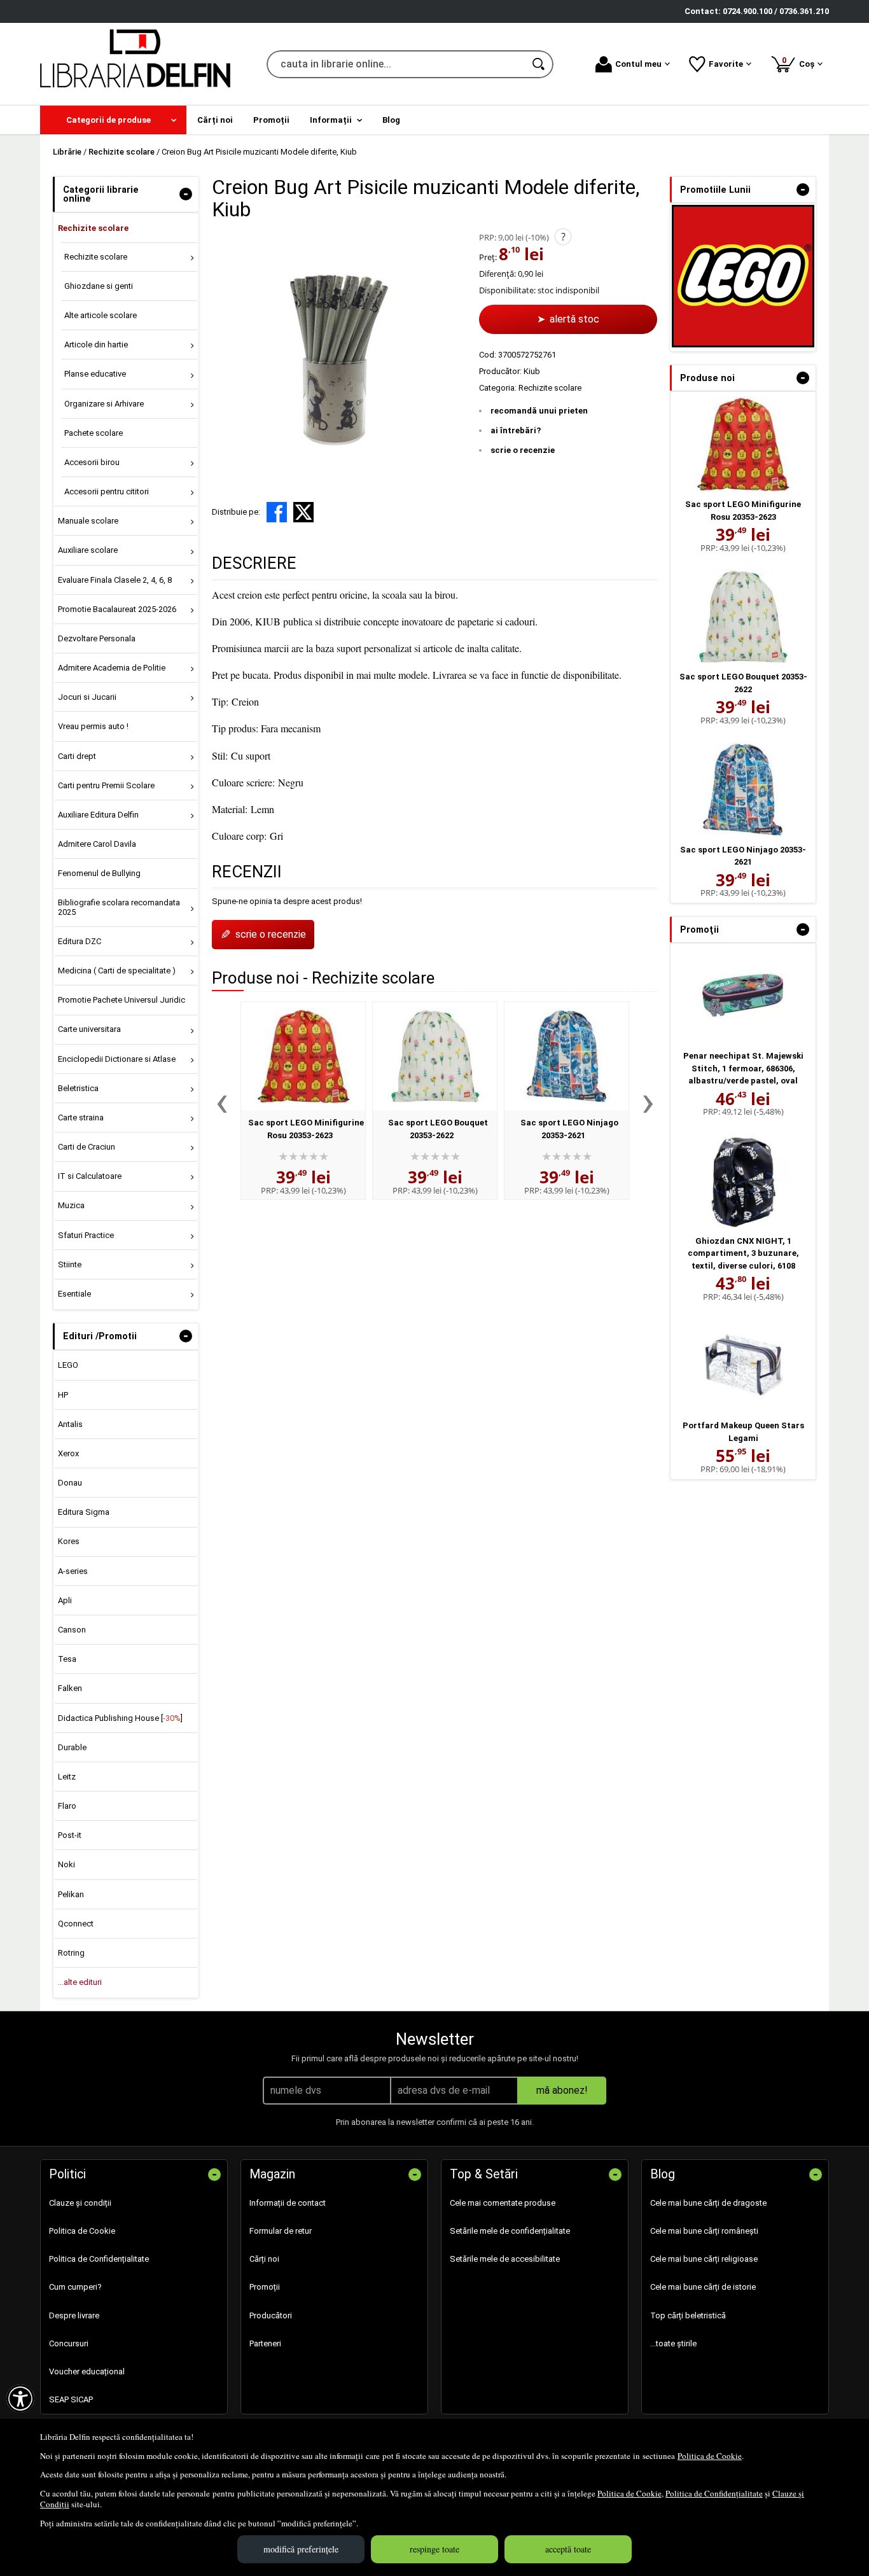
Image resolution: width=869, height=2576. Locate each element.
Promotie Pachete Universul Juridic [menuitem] (122, 1000)
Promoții (265, 2287)
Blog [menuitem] (391, 120)
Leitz (67, 1777)
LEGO (68, 1365)
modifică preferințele (301, 2549)
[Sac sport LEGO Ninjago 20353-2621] (567, 1056)
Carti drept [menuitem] (77, 756)
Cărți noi (264, 2259)
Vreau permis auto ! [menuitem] (93, 726)
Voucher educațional (87, 2371)
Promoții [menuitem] (271, 120)
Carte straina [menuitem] (81, 1117)
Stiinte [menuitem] (70, 1264)
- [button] (186, 194)
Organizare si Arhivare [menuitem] (104, 404)
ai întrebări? (516, 430)
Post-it (70, 1835)
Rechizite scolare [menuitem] (93, 228)
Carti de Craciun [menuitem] (87, 1147)
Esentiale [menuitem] (74, 1294)
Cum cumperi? (75, 2287)
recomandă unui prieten (539, 411)
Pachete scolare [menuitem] (94, 433)
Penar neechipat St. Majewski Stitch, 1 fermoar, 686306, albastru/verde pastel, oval (743, 1068)
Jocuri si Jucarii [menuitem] (87, 697)
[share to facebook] (277, 512)
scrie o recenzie (523, 450)
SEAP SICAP (71, 2399)
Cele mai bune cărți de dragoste (708, 2203)
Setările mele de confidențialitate (510, 2231)
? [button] (563, 237)
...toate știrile (673, 2343)
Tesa (67, 1659)
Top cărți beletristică (688, 2315)
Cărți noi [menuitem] (215, 120)
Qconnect (76, 1924)
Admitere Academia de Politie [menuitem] (112, 668)
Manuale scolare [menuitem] (88, 521)
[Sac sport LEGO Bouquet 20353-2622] (435, 1056)
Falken (70, 1688)
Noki (66, 1864)
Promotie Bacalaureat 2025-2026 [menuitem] (117, 609)
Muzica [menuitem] (71, 1205)
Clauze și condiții (80, 2203)
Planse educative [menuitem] (95, 374)
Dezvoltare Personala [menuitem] (97, 638)
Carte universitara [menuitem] (89, 1029)
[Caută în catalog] (539, 64)
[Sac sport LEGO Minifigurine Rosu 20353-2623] (303, 1056)
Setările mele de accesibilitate (505, 2259)
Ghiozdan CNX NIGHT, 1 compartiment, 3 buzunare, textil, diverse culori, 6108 (743, 1253)
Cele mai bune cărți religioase (704, 2259)
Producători (271, 2315)
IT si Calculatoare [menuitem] (90, 1176)
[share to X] (303, 512)
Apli (65, 1600)
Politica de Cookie (710, 2456)
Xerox (68, 1453)
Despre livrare (74, 2315)
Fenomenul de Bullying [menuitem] (99, 873)
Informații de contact (288, 2203)
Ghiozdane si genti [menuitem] (99, 286)
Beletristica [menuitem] (78, 1088)
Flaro (67, 1806)
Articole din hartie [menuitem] (96, 345)
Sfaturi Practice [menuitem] (86, 1235)
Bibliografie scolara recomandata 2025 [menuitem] (119, 907)
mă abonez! (562, 2090)
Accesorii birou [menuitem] (92, 462)
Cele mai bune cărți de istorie (703, 2287)
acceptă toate (568, 2549)
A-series (73, 1571)
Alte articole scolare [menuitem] (101, 315)
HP (63, 1395)
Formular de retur (281, 2231)
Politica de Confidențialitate (714, 2493)
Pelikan (71, 1894)
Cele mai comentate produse (503, 2203)
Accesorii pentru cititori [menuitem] (107, 491)
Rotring (71, 1953)
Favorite (726, 64)
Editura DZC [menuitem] (80, 941)
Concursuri (69, 2343)
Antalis (70, 1424)
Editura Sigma (84, 1512)
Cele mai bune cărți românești (704, 2231)
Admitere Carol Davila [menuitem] (97, 844)
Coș (800, 62)
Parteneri (265, 2343)
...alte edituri (80, 1982)
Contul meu (638, 64)
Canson (72, 1630)
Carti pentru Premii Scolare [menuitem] (106, 785)
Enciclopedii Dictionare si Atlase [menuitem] (117, 1059)
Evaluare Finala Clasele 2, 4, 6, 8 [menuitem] (115, 580)
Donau (70, 1483)
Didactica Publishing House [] (120, 1718)
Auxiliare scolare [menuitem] (88, 550)
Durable (72, 1747)
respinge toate (434, 2549)
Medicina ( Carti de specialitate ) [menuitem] (117, 971)
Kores (69, 1541)
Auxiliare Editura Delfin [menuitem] (98, 815)
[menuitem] (113, 120)
